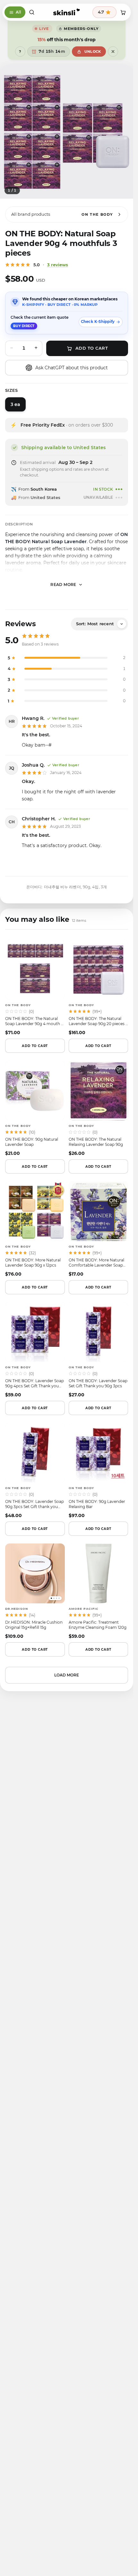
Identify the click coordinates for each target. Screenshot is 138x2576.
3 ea (15, 404)
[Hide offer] (113, 52)
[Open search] (32, 12)
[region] (67, 132)
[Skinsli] (67, 12)
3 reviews (58, 265)
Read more (63, 585)
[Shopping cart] (123, 12)
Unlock (93, 52)
